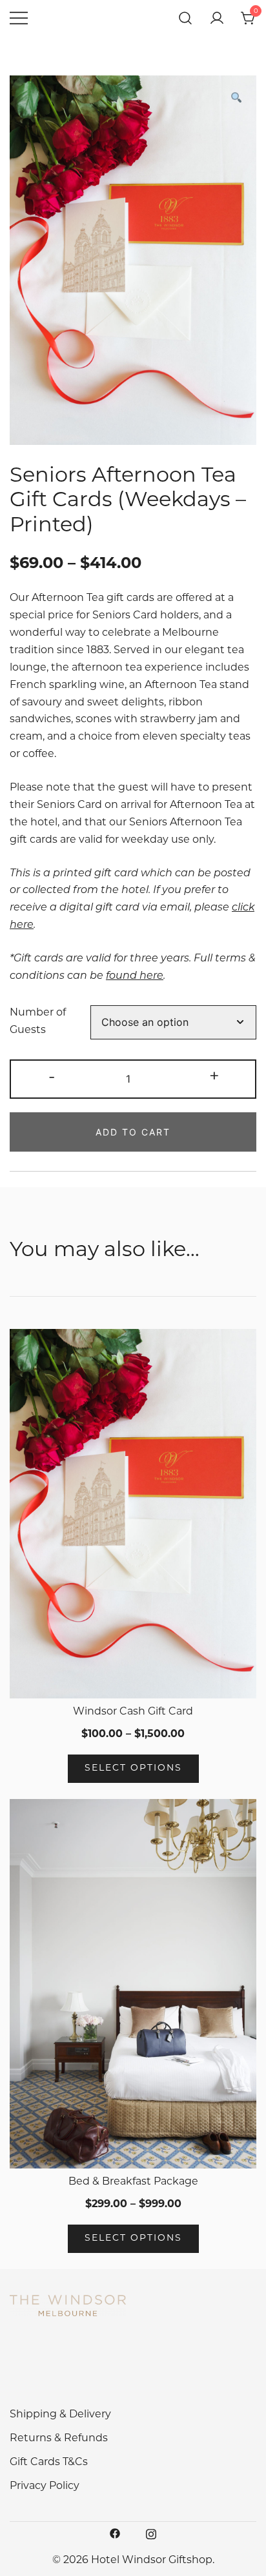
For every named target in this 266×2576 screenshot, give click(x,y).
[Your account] (217, 18)
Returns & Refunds (59, 2439)
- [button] (52, 1078)
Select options (133, 1768)
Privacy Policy (45, 2486)
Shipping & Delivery (60, 2415)
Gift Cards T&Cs (49, 2463)
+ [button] (214, 1078)
